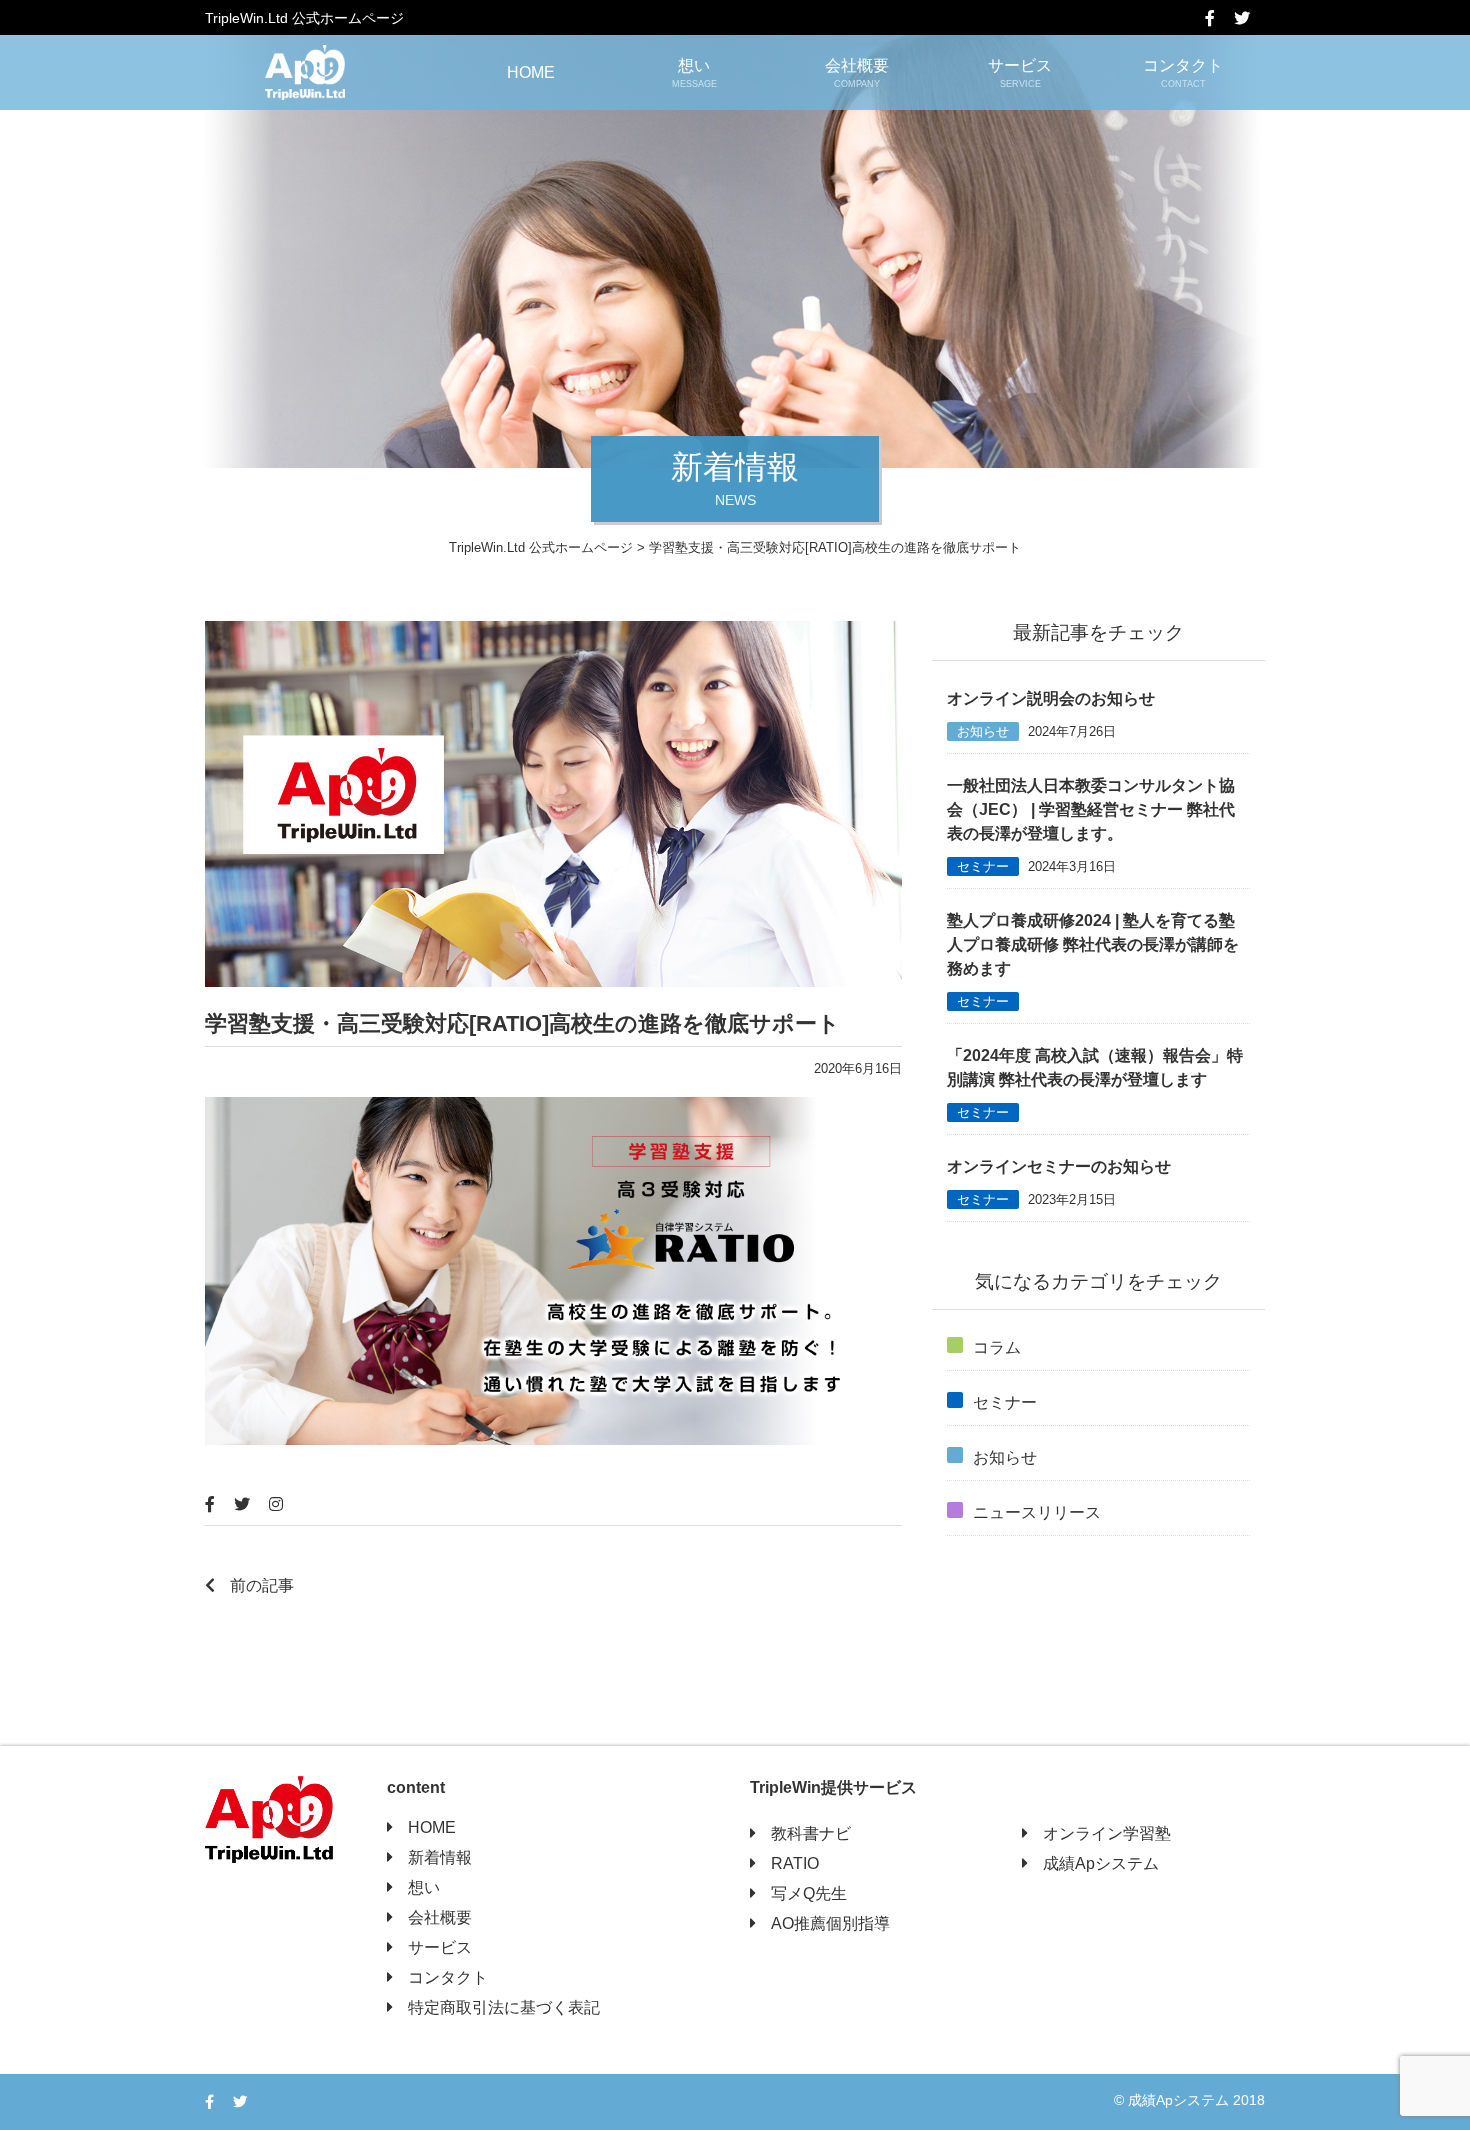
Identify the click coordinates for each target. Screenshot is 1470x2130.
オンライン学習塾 (1107, 1833)
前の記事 (262, 1585)
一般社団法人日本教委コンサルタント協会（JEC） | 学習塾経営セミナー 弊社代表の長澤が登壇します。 (1091, 809)
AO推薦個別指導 (830, 1923)
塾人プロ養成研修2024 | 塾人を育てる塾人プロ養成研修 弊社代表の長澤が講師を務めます (1093, 944)
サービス (1020, 73)
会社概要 (857, 73)
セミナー (983, 866)
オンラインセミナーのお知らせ (1059, 1166)
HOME (531, 72)
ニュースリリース (1037, 1512)
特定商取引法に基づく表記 (504, 2007)
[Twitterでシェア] (1249, 18)
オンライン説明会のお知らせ (1051, 698)
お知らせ (983, 731)
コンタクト (1183, 73)
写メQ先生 (809, 1893)
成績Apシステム (1101, 1863)
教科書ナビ (811, 1833)
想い (694, 73)
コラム (997, 1347)
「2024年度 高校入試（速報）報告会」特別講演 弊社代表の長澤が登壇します (1095, 1067)
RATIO (795, 1863)
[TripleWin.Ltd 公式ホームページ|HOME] (305, 72)
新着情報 (440, 1857)
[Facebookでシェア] (1217, 18)
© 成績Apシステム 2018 (1189, 2100)
